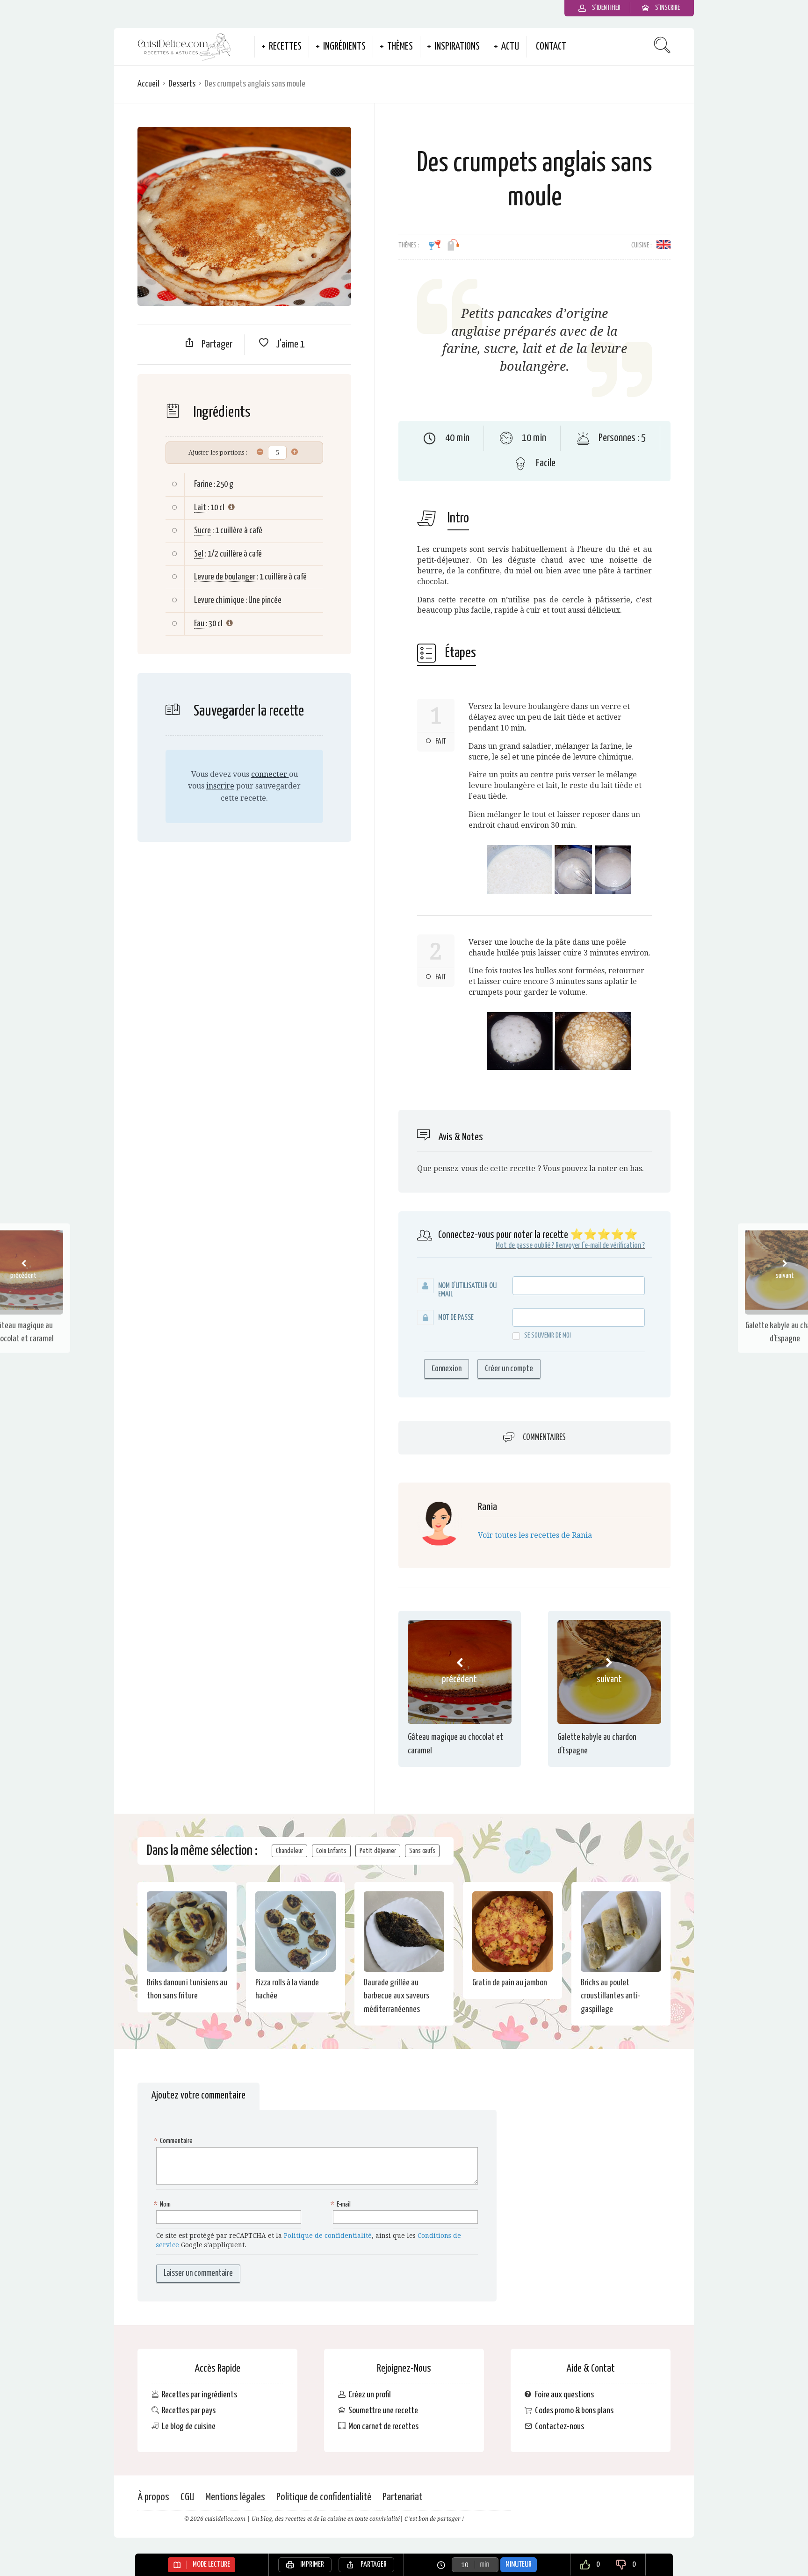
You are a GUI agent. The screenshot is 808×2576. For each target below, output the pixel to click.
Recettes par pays (189, 2411)
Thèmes (400, 47)
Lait (200, 508)
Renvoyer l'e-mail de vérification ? (600, 1246)
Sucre (202, 531)
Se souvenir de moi (548, 1335)
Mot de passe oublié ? (525, 1246)
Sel (199, 554)
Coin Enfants (331, 1851)
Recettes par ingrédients (199, 2395)
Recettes (285, 47)
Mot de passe (456, 1318)
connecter (270, 774)
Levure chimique (219, 600)
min (484, 2565)
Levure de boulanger (225, 577)
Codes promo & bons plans (574, 2411)
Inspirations (457, 47)
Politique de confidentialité (328, 2236)
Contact (551, 47)
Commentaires (544, 1438)
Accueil (148, 84)
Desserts (182, 84)
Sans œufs (422, 1851)
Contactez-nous (559, 2427)
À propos (153, 2497)
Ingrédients (344, 47)
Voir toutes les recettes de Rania (535, 1535)
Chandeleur (289, 1851)
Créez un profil (370, 2395)
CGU (187, 2497)
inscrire (220, 786)
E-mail (342, 2204)
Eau (199, 624)
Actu (510, 47)
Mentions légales (235, 2497)
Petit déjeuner (378, 1851)
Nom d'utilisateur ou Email (467, 1290)
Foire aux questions (564, 2395)
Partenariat (403, 2497)
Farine (203, 484)
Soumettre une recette (383, 2411)
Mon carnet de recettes (383, 2427)
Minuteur (519, 2565)
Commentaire (174, 2141)
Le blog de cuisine (189, 2427)
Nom (163, 2204)
